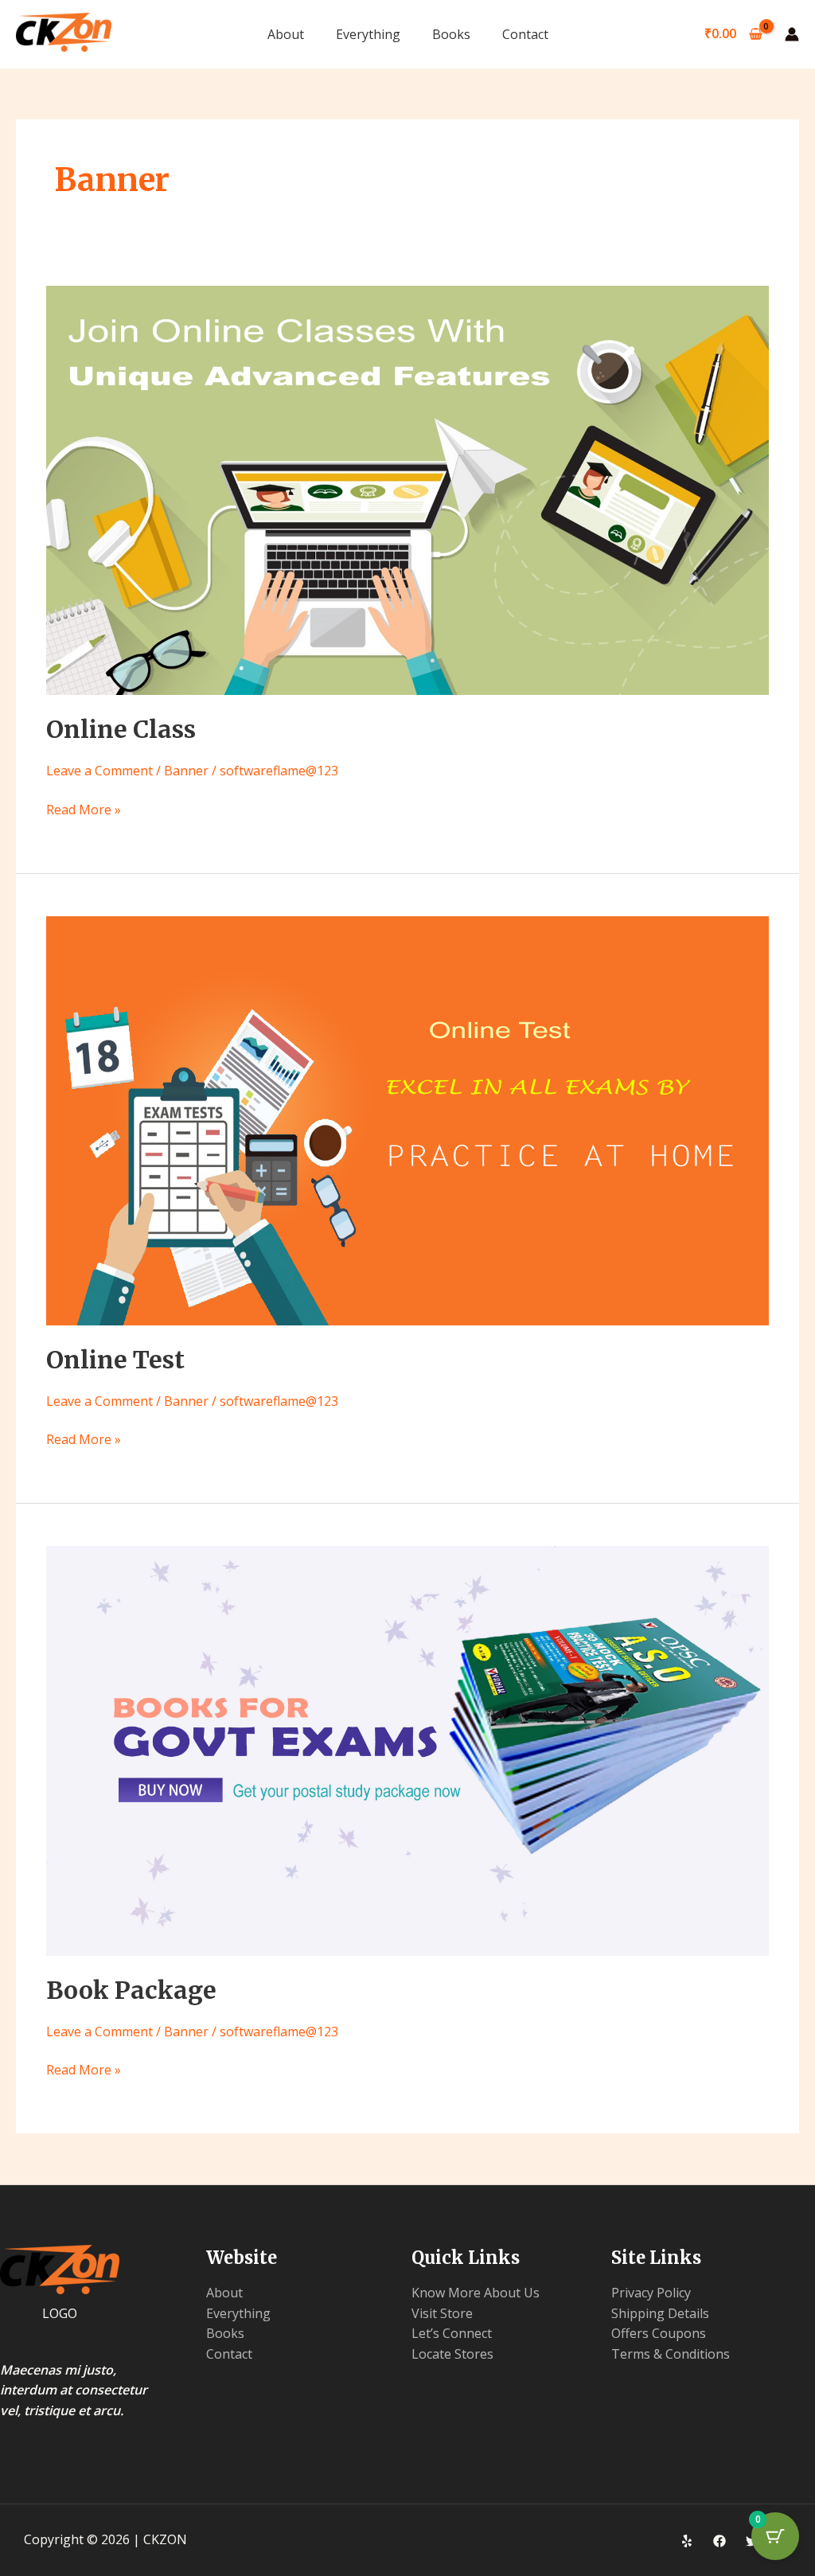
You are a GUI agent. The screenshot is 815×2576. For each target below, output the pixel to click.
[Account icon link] (792, 34)
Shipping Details (660, 2313)
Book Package (131, 1990)
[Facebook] (719, 2541)
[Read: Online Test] (407, 1119)
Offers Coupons (659, 2333)
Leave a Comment (99, 771)
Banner (186, 771)
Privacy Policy (651, 2293)
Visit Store (442, 2313)
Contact (525, 34)
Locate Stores (452, 2354)
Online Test (115, 1360)
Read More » (84, 809)
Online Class (121, 729)
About (286, 34)
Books (451, 34)
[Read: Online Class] (407, 490)
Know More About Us (476, 2293)
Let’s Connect (452, 2333)
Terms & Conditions (671, 2354)
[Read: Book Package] (407, 1750)
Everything (368, 34)
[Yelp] (687, 2541)
